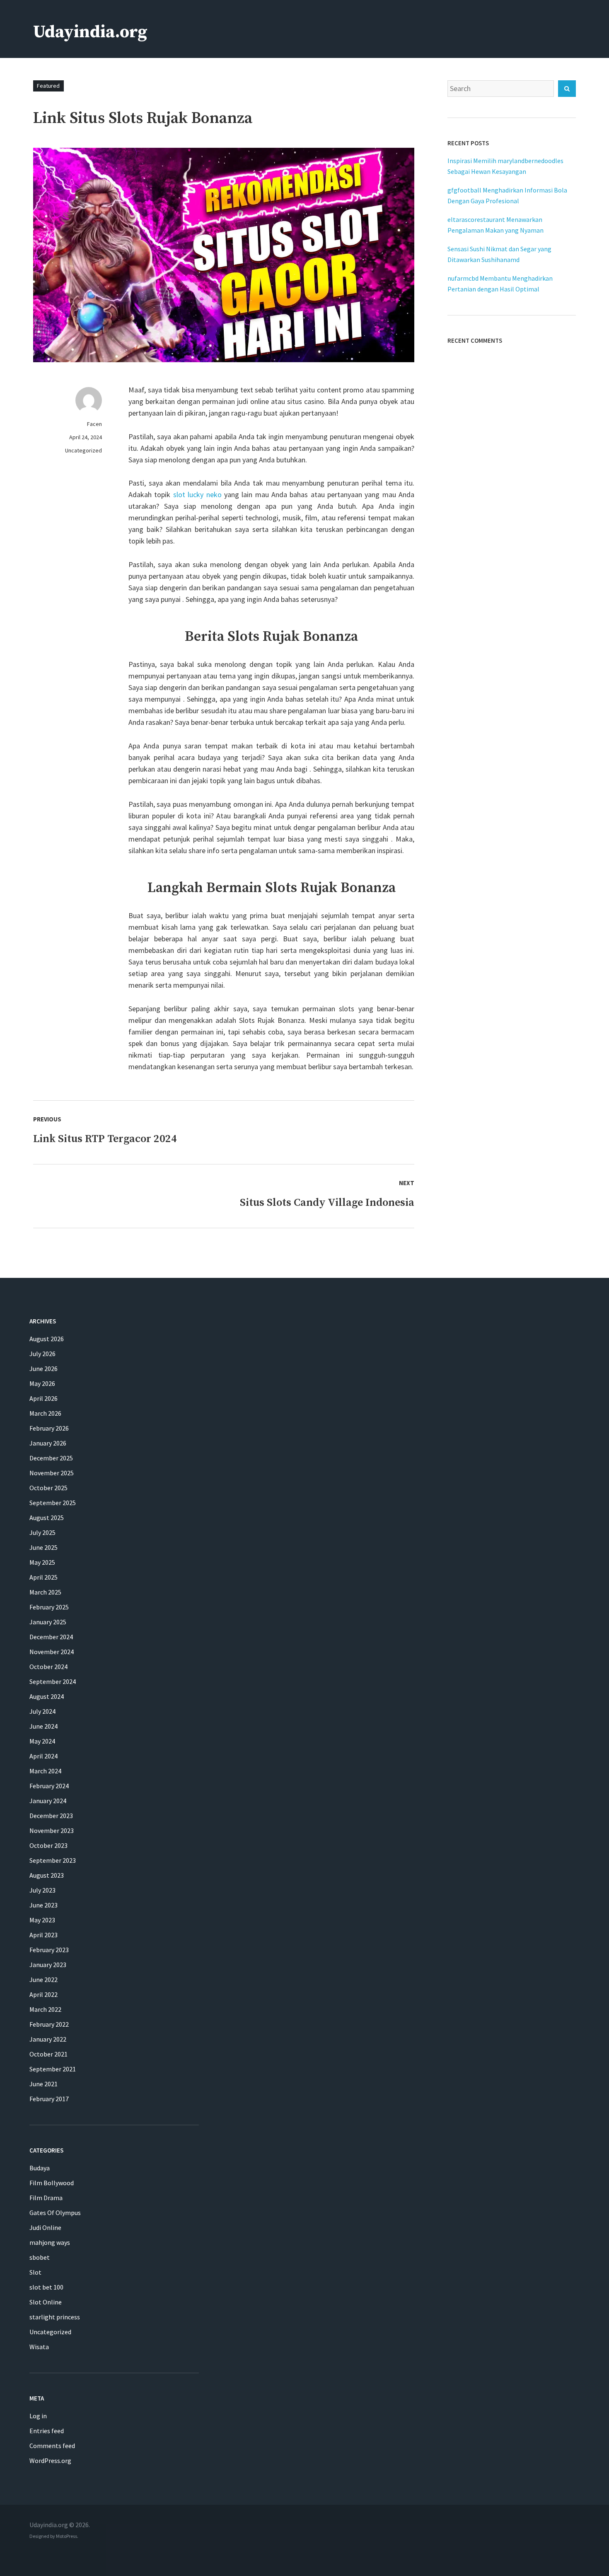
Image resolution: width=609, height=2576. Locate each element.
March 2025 (45, 1592)
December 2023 (51, 1816)
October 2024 (48, 1667)
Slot (35, 2272)
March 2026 (45, 1413)
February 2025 (49, 1607)
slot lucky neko (197, 494)
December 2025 (51, 1458)
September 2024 (53, 1681)
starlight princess (55, 2317)
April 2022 (43, 1994)
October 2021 (48, 2054)
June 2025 (43, 1547)
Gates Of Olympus (55, 2213)
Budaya (40, 2168)
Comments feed (52, 2446)
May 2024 (42, 1741)
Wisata (39, 2347)
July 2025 (42, 1532)
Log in (38, 2416)
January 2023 (48, 1965)
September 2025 (53, 1503)
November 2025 (52, 1473)
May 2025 (42, 1562)
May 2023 (42, 1920)
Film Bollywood (52, 2183)
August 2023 (47, 1875)
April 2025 (43, 1577)
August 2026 (47, 1339)
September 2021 (53, 2069)
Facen (94, 424)
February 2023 (49, 1950)
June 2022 (43, 1980)
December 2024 (51, 1637)
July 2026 (42, 1354)
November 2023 (52, 1830)
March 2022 (45, 2009)
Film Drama (46, 2198)
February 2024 (49, 1786)
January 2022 (48, 2039)
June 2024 (43, 1726)
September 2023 (53, 1860)
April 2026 (43, 1398)
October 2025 (48, 1488)
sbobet (40, 2257)
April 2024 (43, 1756)
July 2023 (42, 1890)
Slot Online (46, 2302)
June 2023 (43, 1905)
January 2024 (48, 1801)
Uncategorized (83, 450)
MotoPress (66, 2536)
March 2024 (45, 1771)
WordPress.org (50, 2461)
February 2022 (49, 2024)
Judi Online (45, 2227)
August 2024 (47, 1696)
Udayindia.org (90, 32)
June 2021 (43, 2084)
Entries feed (47, 2431)
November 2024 (52, 1652)
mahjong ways (50, 2242)
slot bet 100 (46, 2287)
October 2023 (48, 1845)
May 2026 (42, 1383)
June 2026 (43, 1369)
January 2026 (48, 1443)
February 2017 (49, 2099)
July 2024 (42, 1711)
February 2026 (49, 1428)
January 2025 (48, 1622)
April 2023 (43, 1935)
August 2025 (47, 1518)
